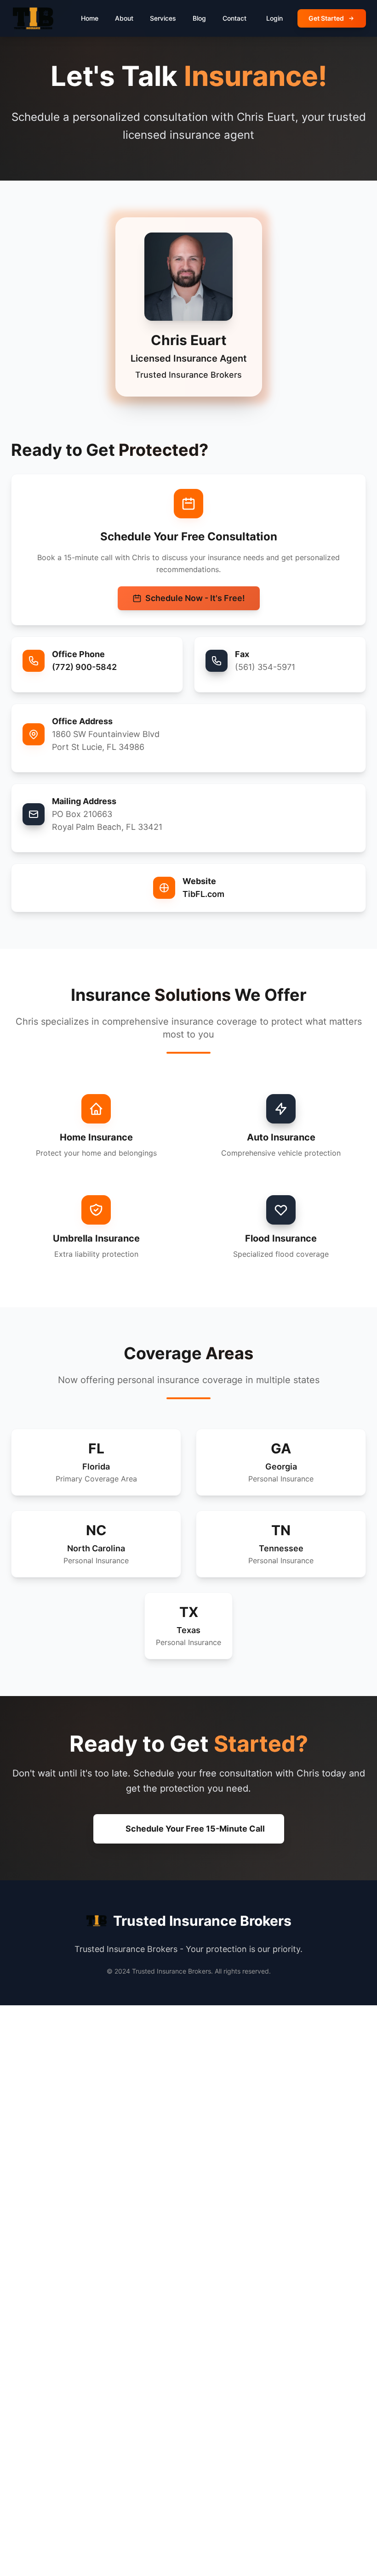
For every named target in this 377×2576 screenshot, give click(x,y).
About (124, 18)
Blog (199, 18)
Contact (234, 18)
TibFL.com (203, 894)
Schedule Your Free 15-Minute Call (195, 1829)
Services (163, 18)
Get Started (326, 18)
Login (274, 18)
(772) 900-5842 (84, 667)
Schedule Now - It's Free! (195, 598)
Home (90, 18)
